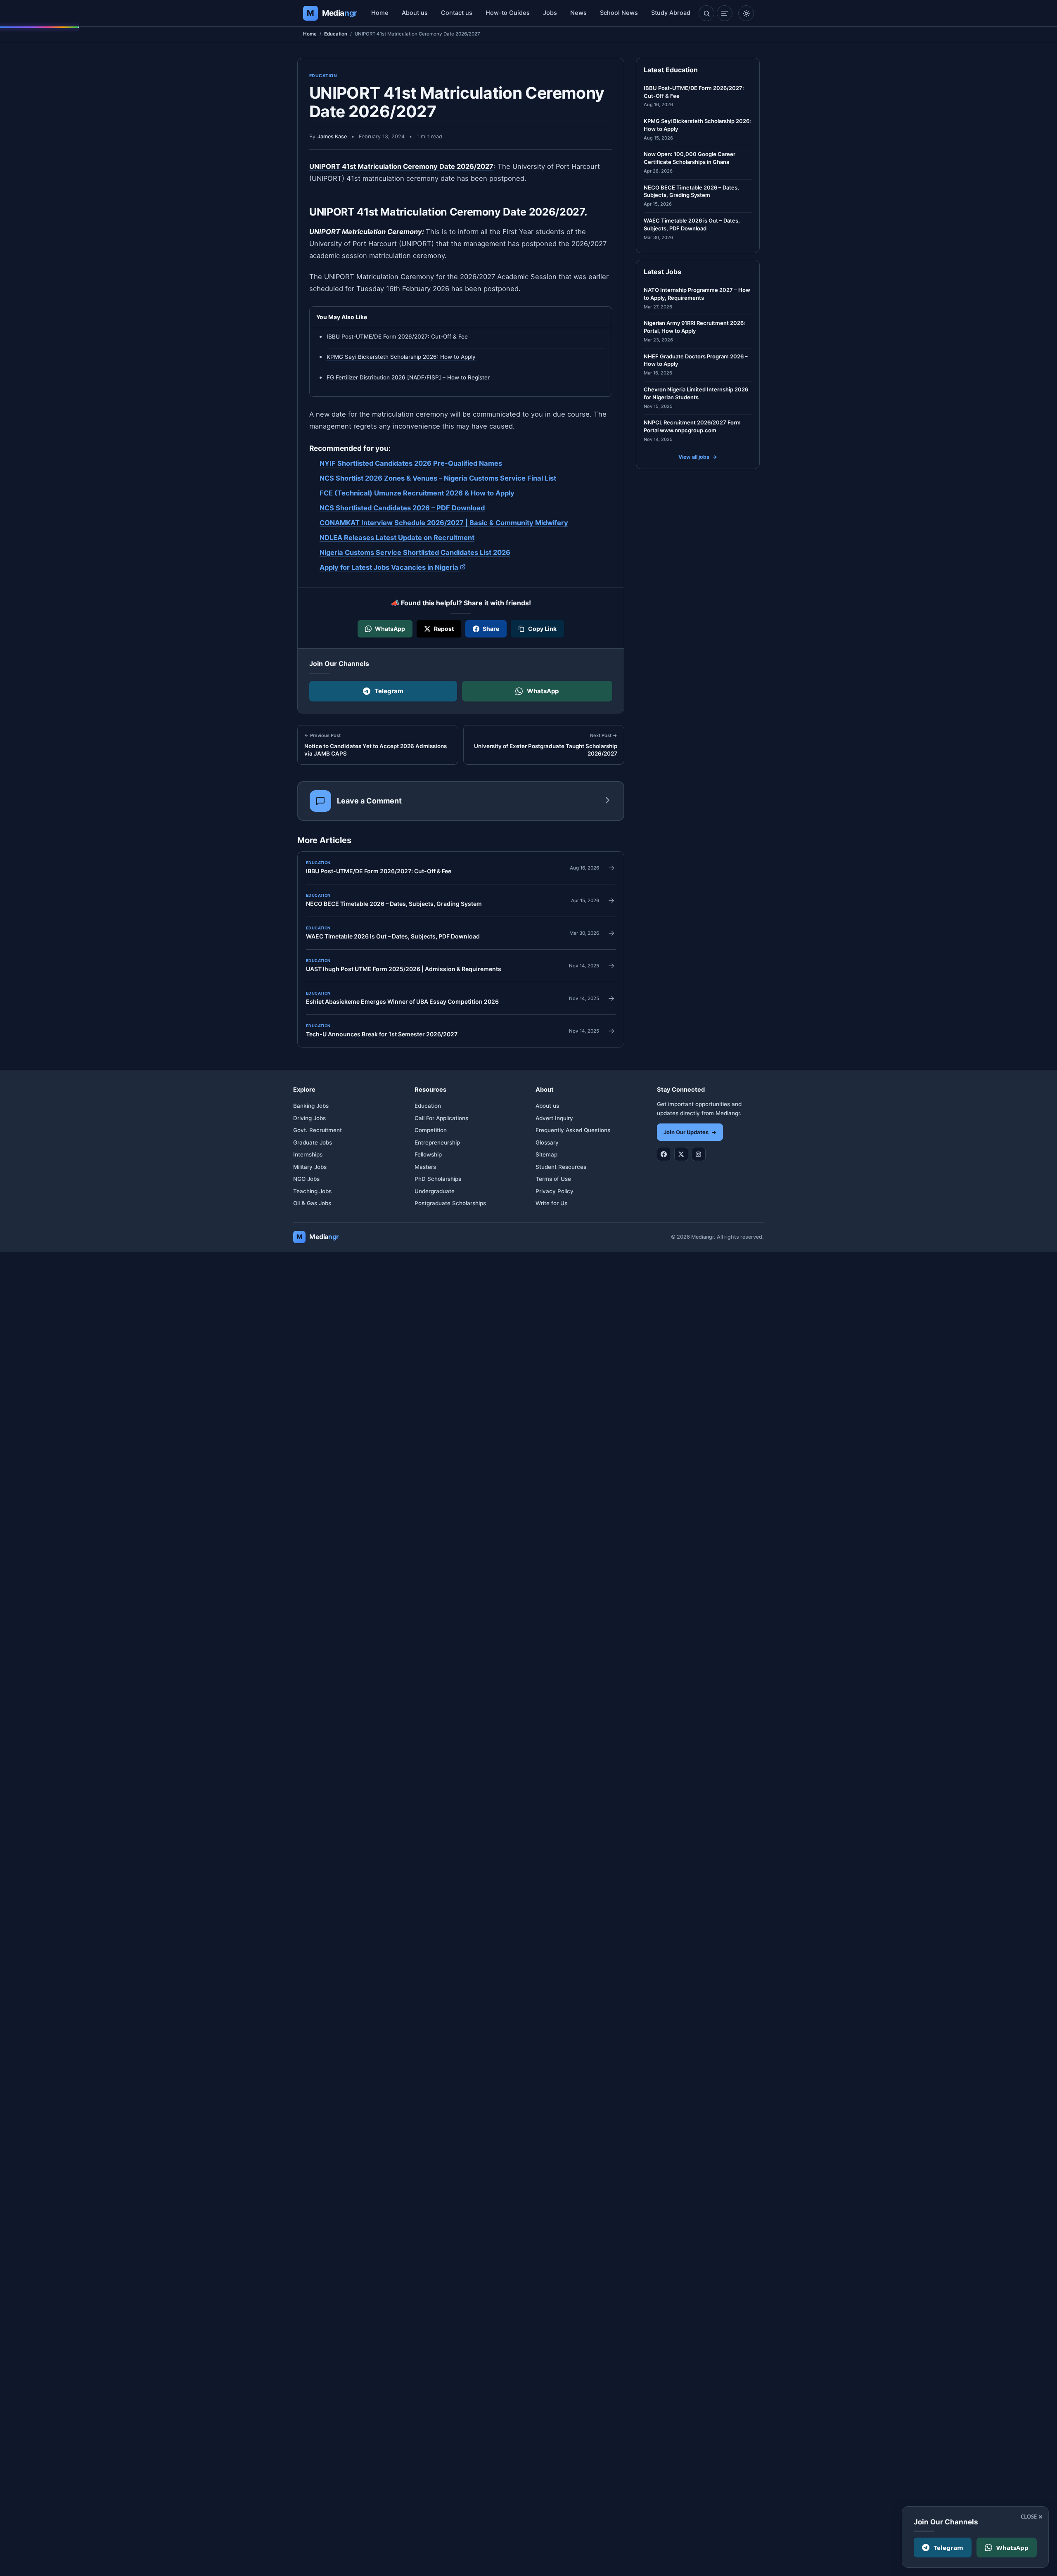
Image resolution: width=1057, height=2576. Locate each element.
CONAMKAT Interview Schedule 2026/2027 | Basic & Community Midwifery (444, 522)
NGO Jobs (306, 1179)
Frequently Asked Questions (573, 1130)
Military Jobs (310, 1167)
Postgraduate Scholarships (450, 1203)
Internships (308, 1154)
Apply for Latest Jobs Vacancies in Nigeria (393, 567)
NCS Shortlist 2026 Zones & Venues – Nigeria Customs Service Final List (438, 478)
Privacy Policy (555, 1191)
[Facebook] (664, 1154)
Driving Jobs (309, 1118)
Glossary (547, 1142)
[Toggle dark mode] (746, 13)
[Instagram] (699, 1154)
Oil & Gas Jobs (312, 1203)
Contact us (457, 13)
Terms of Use (553, 1179)
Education (336, 34)
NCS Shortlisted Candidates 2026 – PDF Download (402, 507)
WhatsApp (543, 691)
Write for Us (551, 1203)
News (578, 13)
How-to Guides (508, 13)
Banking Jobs (311, 1106)
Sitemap (546, 1154)
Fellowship (428, 1154)
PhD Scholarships (438, 1179)
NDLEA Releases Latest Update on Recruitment (397, 537)
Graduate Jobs (313, 1142)
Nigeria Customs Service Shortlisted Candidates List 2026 (415, 552)
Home (380, 13)
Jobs (550, 13)
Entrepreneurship (437, 1142)
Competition (431, 1130)
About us (415, 13)
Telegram (389, 691)
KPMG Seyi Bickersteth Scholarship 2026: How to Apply (401, 357)
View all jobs (698, 457)
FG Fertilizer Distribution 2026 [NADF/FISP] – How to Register (408, 377)
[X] (681, 1154)
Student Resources (561, 1167)
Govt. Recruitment (318, 1130)
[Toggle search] (706, 13)
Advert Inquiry (554, 1118)
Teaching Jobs (312, 1191)
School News (619, 13)
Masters (425, 1167)
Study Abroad (671, 13)
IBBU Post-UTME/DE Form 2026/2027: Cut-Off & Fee (397, 337)
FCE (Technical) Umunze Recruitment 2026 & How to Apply (417, 493)
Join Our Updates (690, 1132)
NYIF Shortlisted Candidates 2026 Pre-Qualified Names (411, 463)
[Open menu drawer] (725, 13)
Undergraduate (435, 1191)
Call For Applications (441, 1118)
